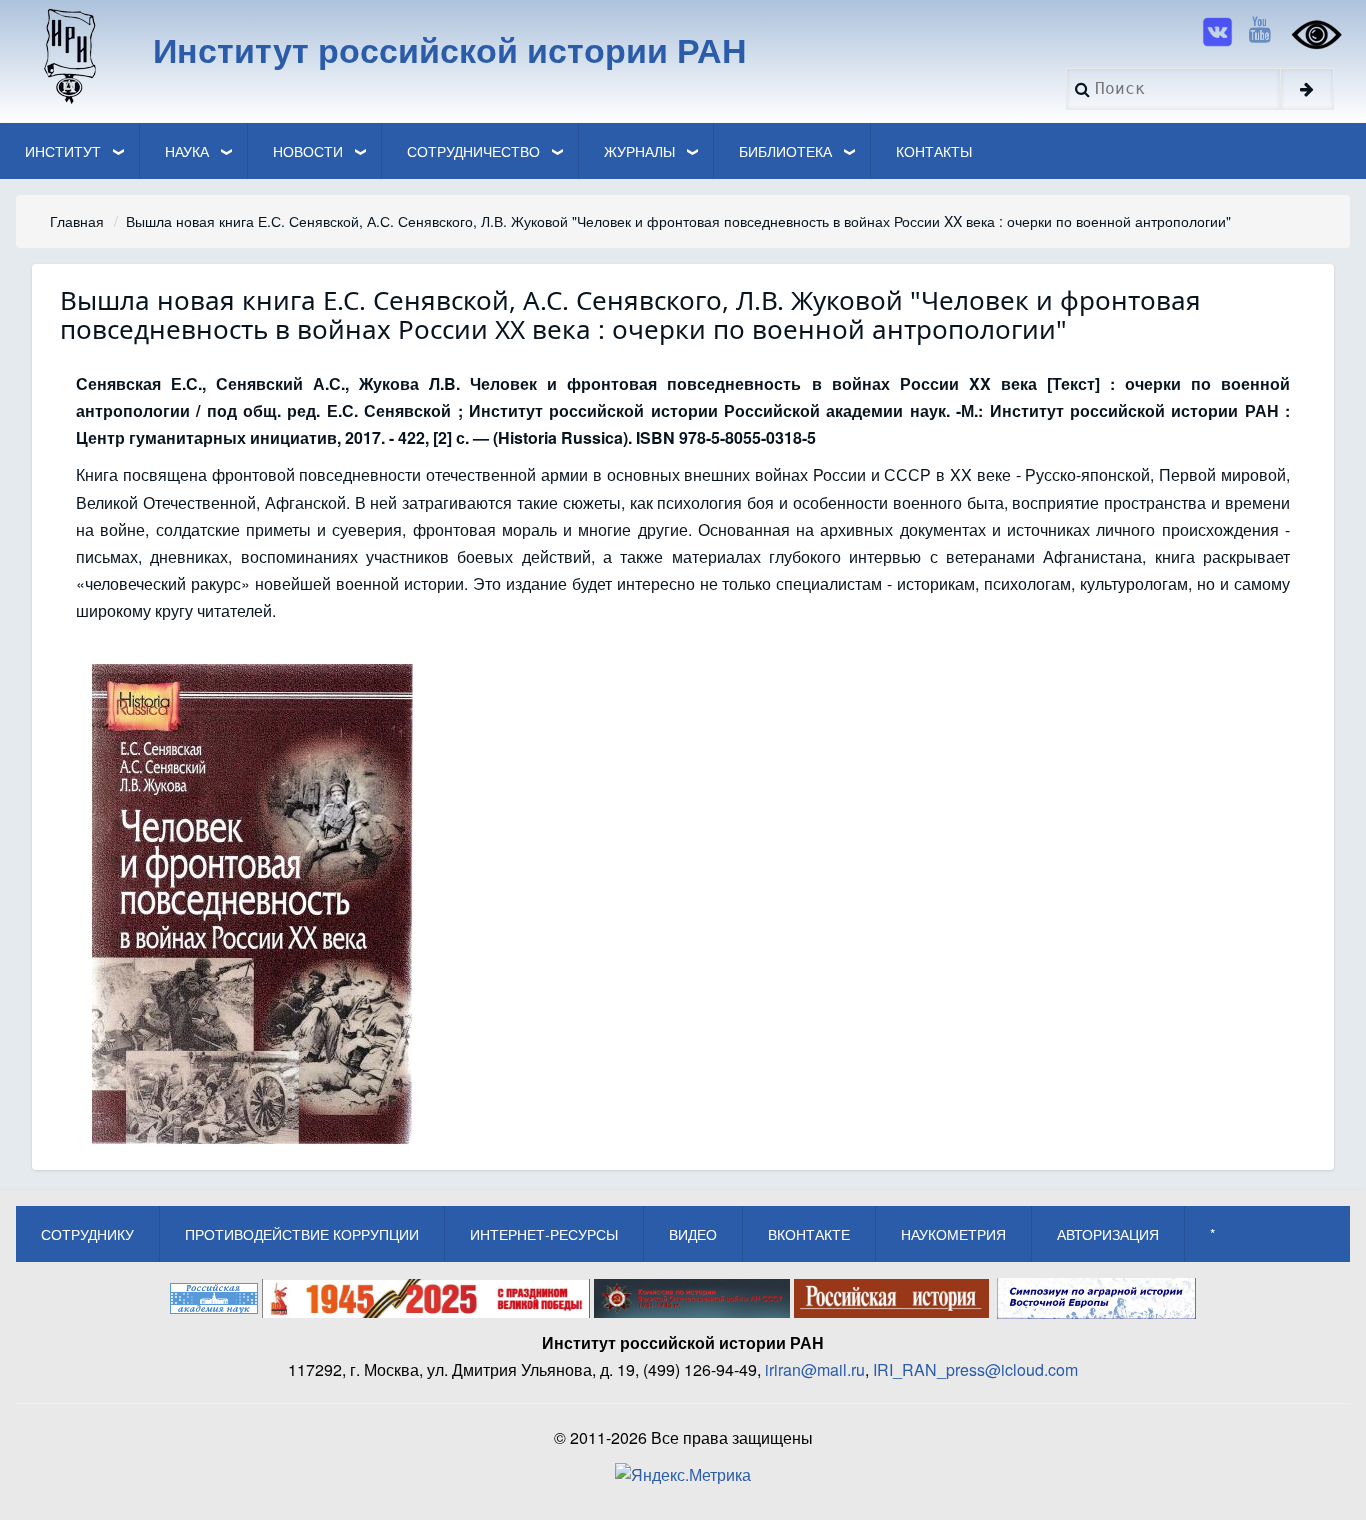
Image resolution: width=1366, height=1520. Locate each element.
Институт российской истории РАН (450, 49)
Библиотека (785, 151)
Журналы (639, 151)
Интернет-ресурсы (544, 1234)
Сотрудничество (473, 151)
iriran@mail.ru (815, 1369)
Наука (187, 151)
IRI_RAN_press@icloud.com (975, 1369)
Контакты (934, 151)
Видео (693, 1234)
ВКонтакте (809, 1234)
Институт (63, 151)
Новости (308, 151)
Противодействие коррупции (302, 1234)
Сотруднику (87, 1234)
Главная (77, 221)
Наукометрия (953, 1234)
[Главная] (68, 55)
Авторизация (1108, 1234)
